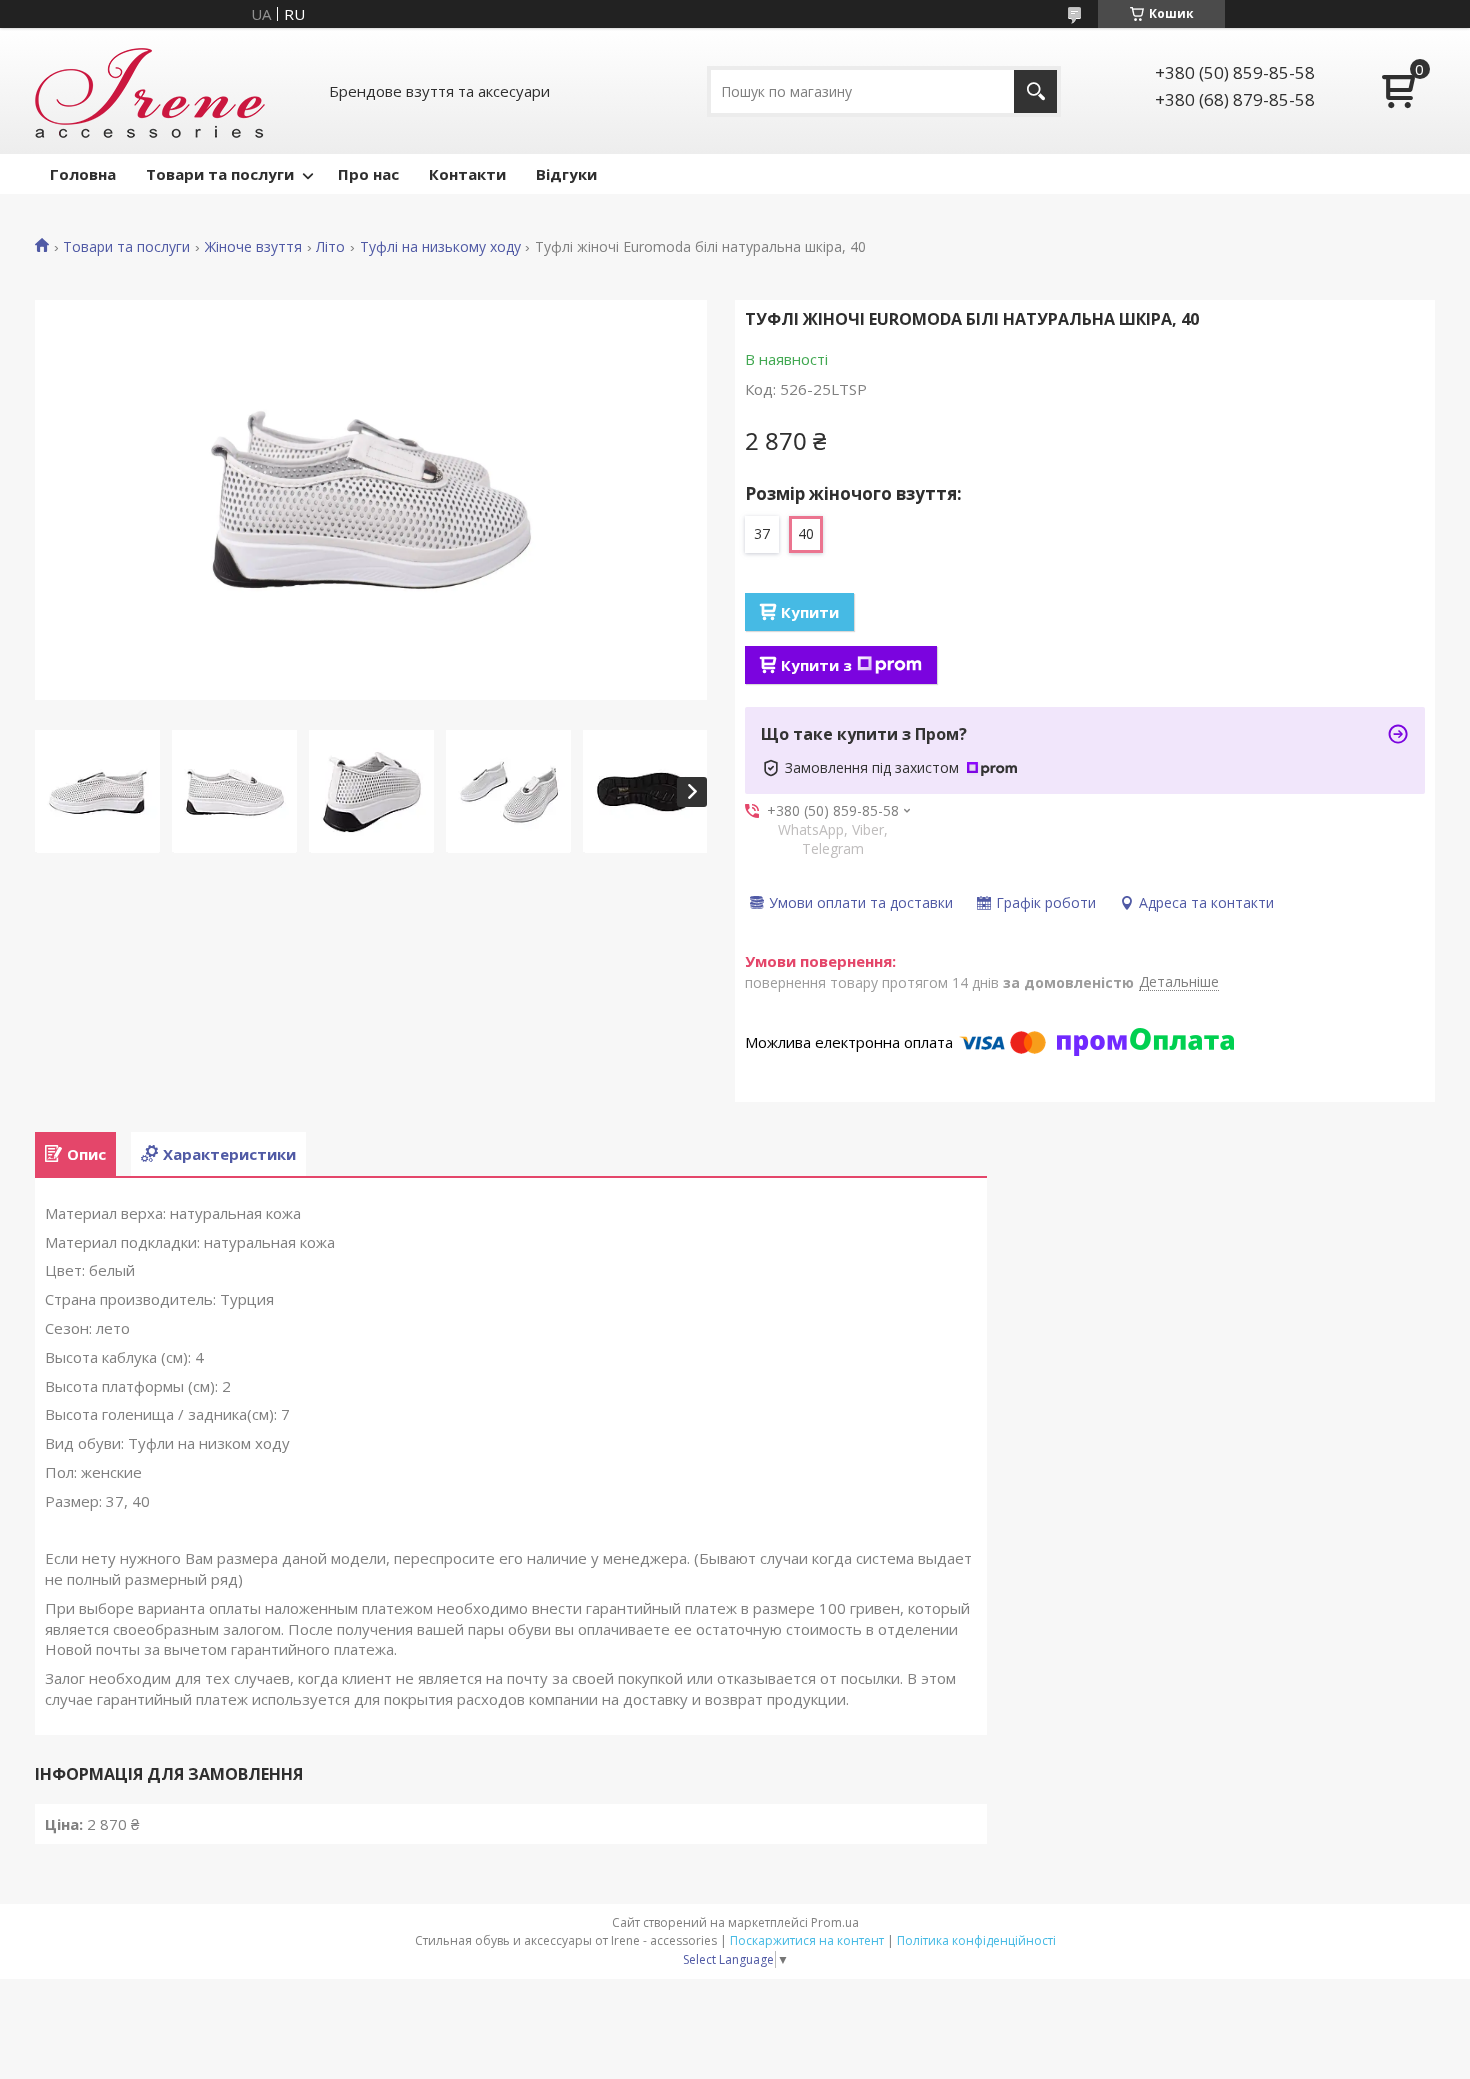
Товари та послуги (220, 174)
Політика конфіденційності (976, 1940)
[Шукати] (1035, 91)
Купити (810, 612)
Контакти (467, 174)
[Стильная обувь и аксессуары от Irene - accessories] (150, 91)
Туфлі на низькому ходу (440, 247)
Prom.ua (835, 1922)
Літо (330, 247)
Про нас (368, 174)
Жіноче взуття (253, 247)
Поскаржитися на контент (807, 1940)
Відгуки (566, 174)
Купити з (816, 665)
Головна (83, 174)
